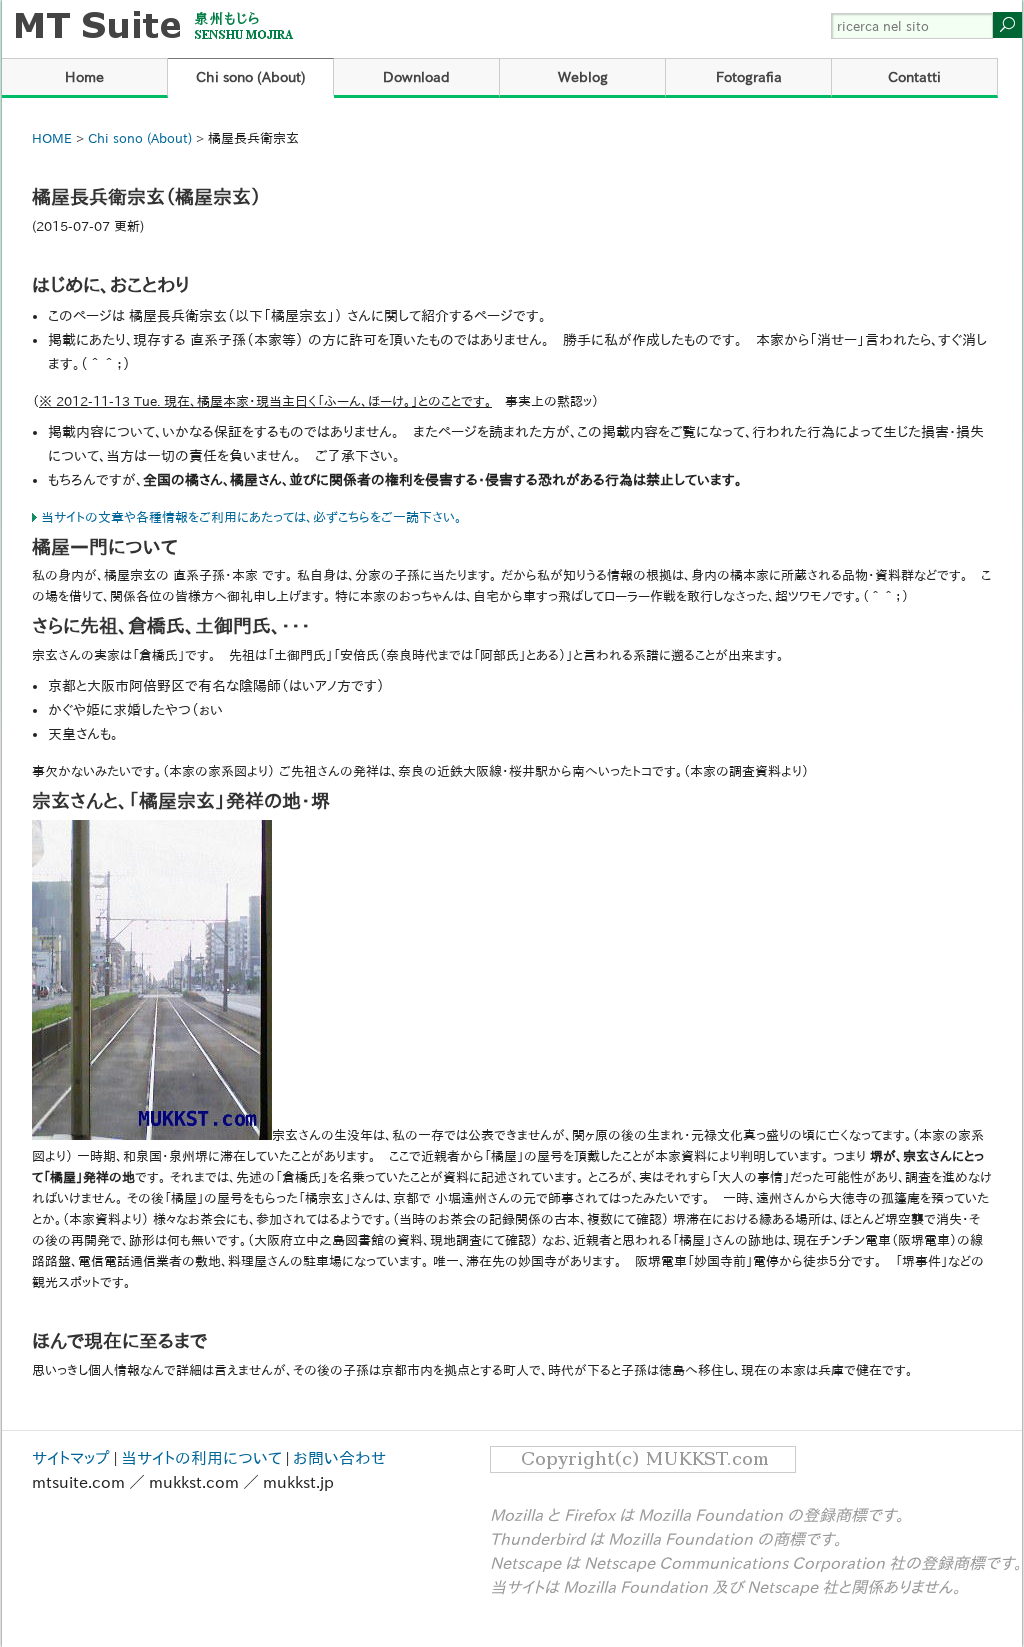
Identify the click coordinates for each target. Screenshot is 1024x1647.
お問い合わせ (339, 1458)
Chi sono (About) (251, 77)
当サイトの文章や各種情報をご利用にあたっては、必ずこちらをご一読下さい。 (251, 517)
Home (84, 77)
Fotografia (749, 77)
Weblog (583, 77)
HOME (52, 138)
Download (416, 77)
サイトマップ (71, 1458)
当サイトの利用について (201, 1458)
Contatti (914, 77)
